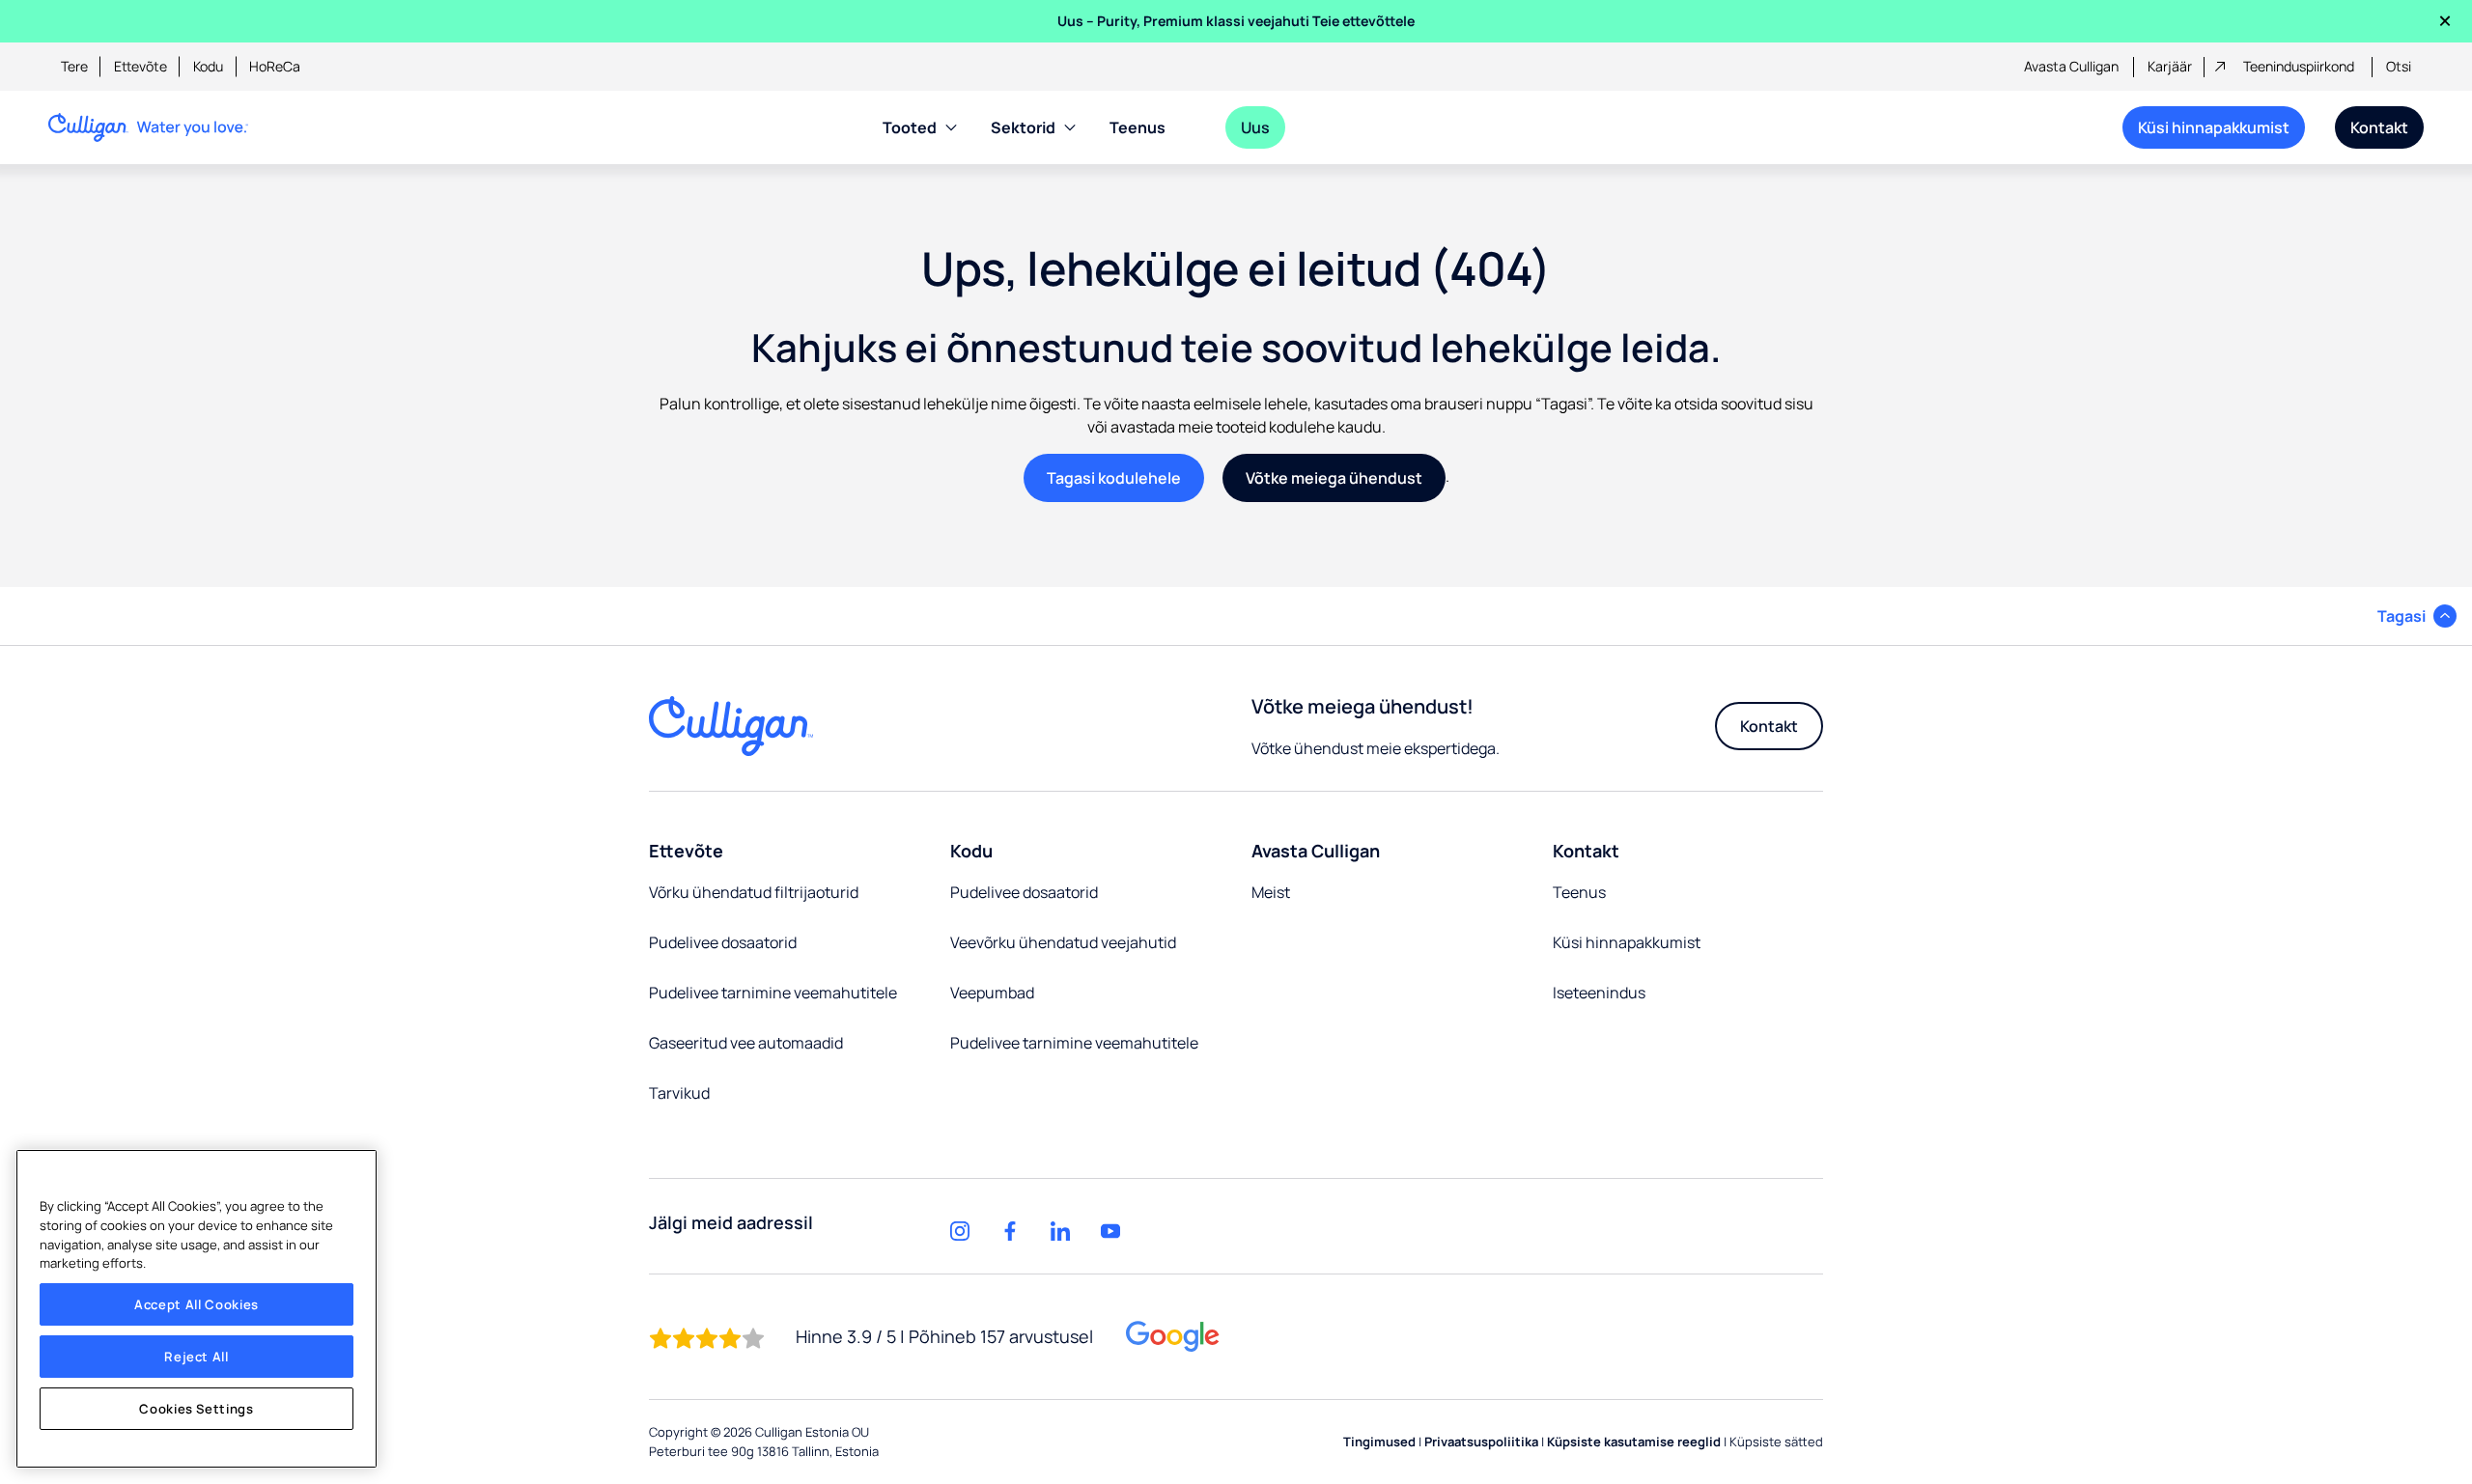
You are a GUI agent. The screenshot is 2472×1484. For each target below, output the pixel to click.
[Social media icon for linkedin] (1060, 1231)
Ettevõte (140, 66)
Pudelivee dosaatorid (723, 942)
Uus (1255, 127)
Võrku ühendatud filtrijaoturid (754, 892)
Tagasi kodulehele (1114, 478)
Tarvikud (679, 1093)
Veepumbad (992, 993)
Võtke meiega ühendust (1334, 478)
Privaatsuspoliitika (1481, 1442)
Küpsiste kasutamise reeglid (1634, 1442)
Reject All (197, 1357)
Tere (74, 66)
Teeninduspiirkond (2299, 66)
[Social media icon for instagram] (960, 1231)
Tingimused (1379, 1442)
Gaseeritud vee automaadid (746, 1043)
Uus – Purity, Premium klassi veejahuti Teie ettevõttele (1236, 21)
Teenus (1138, 127)
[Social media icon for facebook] (1010, 1231)
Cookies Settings (197, 1409)
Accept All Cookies (197, 1304)
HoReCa (275, 66)
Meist (1271, 892)
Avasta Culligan (2071, 66)
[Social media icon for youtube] (1110, 1231)
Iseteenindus (1599, 993)
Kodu (208, 66)
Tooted (910, 127)
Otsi (2399, 66)
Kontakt (2379, 127)
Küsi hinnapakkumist (2214, 127)
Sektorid (1023, 127)
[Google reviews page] (1173, 1337)
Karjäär (2170, 66)
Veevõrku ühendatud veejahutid (1063, 942)
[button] (2417, 616)
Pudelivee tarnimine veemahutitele (773, 993)
